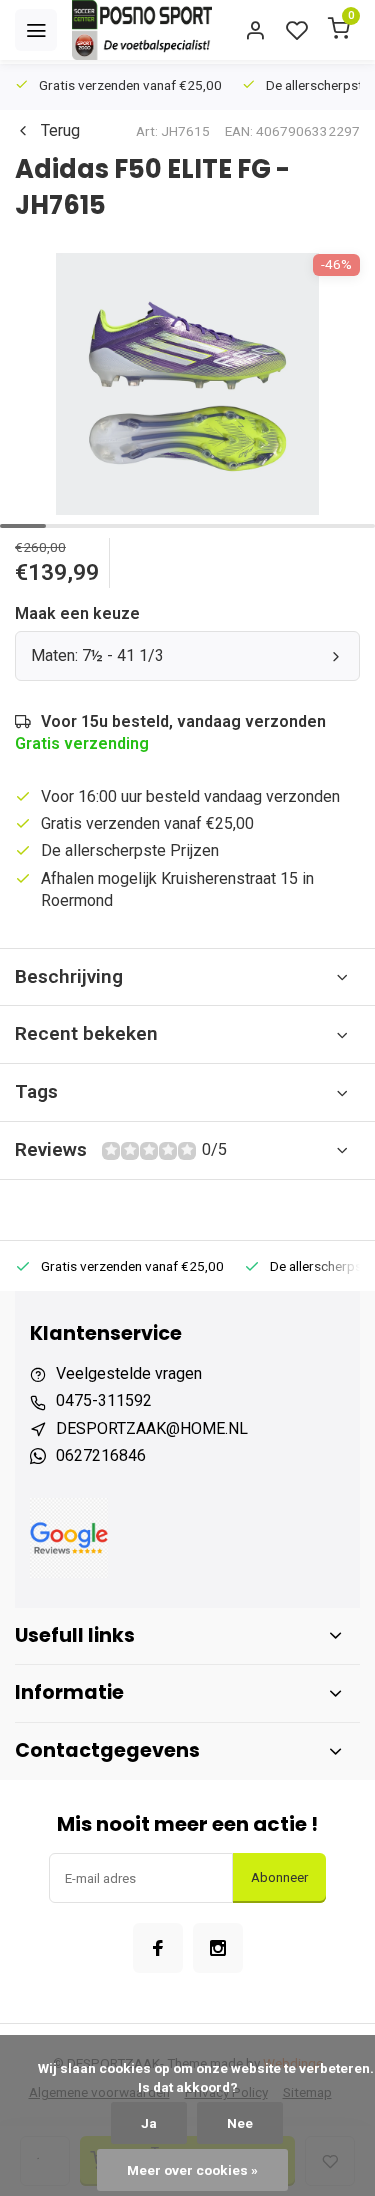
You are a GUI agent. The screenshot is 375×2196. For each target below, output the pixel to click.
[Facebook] (158, 1948)
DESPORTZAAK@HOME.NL (152, 1428)
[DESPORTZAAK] (142, 30)
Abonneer (279, 1877)
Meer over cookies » (192, 2170)
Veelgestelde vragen (129, 1373)
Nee (240, 2123)
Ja (149, 2123)
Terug (60, 130)
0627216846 (101, 1455)
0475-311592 (104, 1400)
